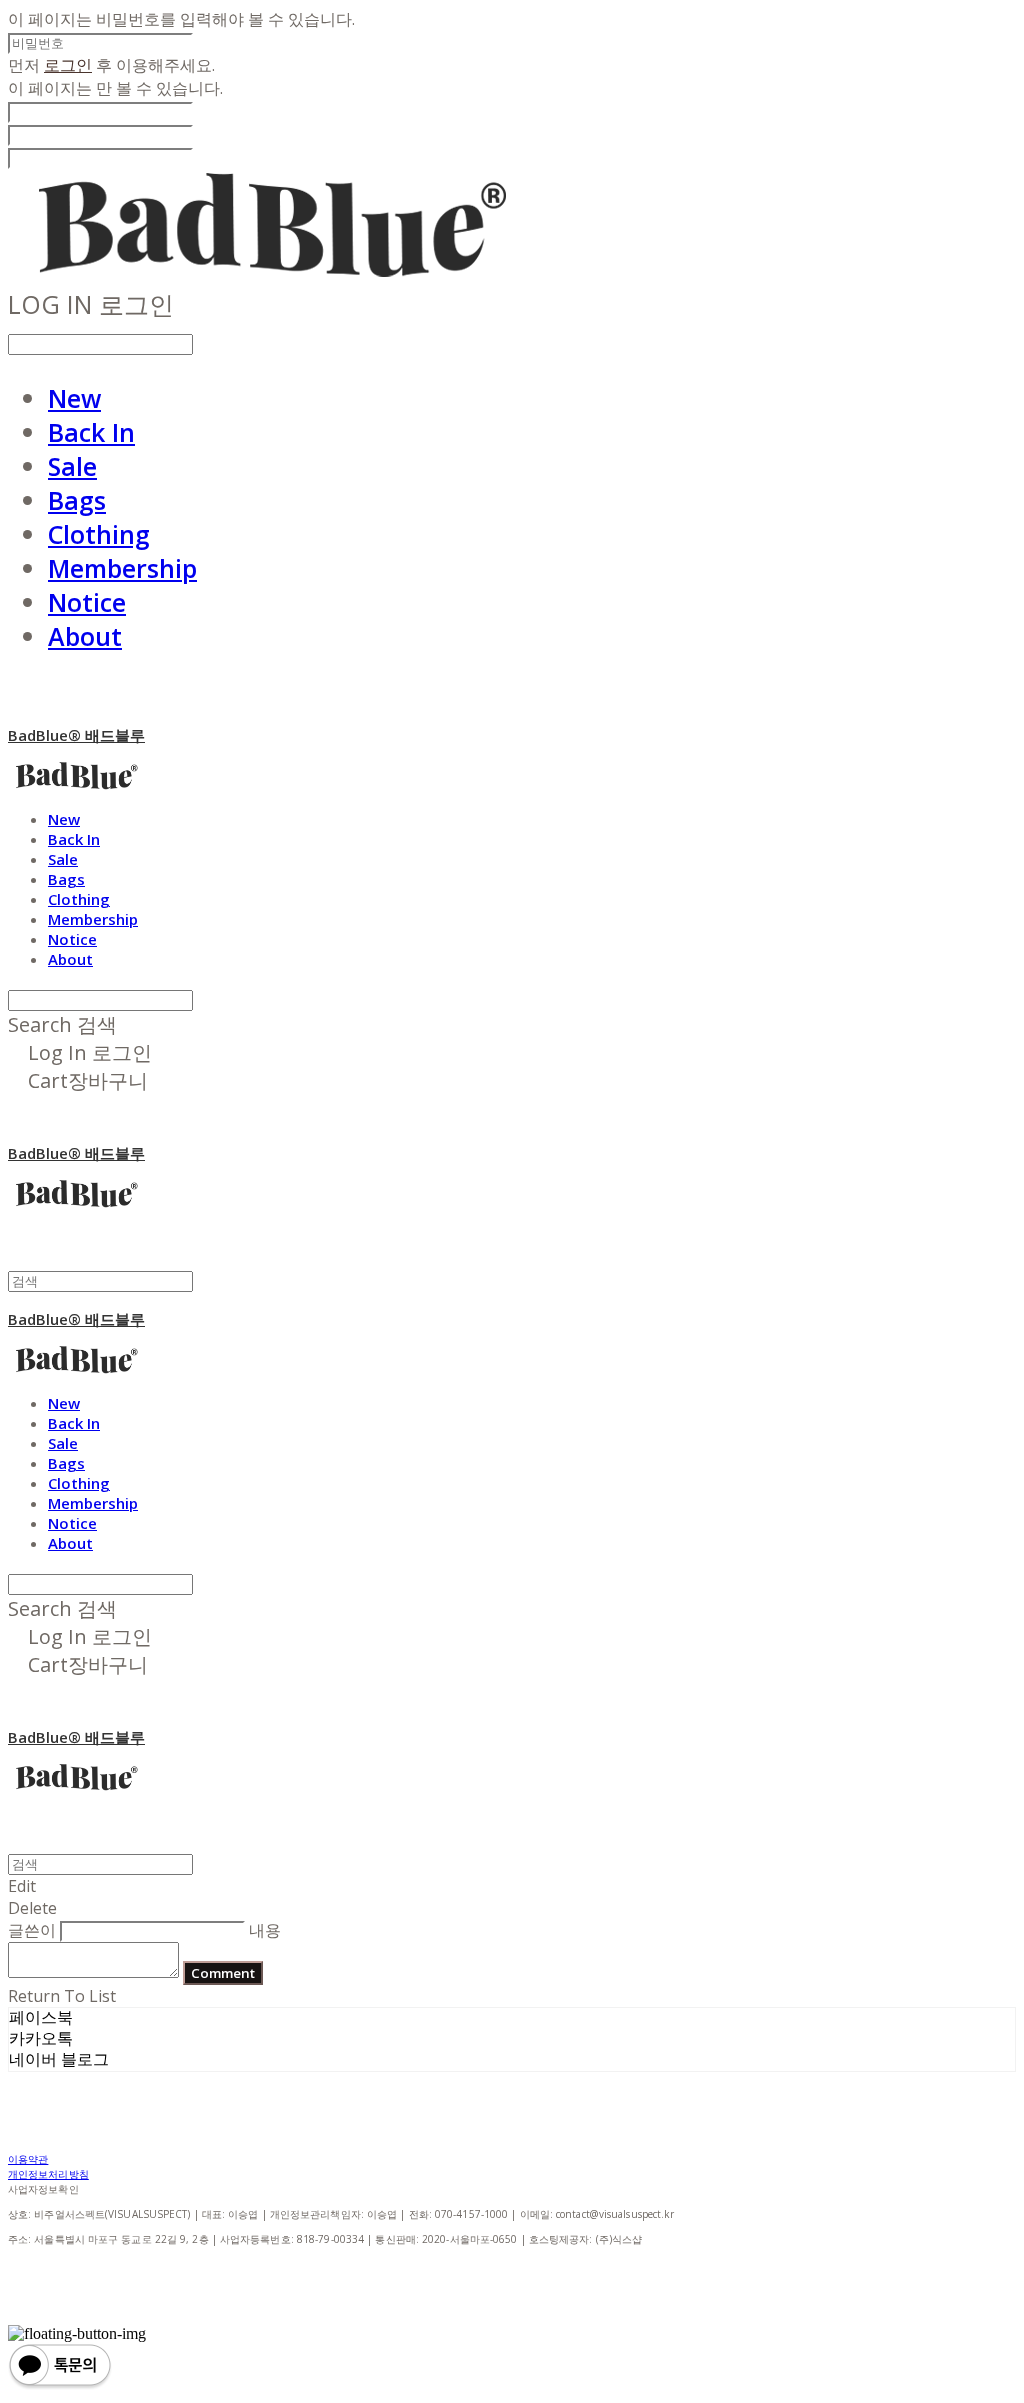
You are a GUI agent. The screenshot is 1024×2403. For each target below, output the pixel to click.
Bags (77, 500)
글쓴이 (32, 1930)
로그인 (68, 65)
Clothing (99, 534)
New (74, 398)
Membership (122, 568)
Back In (91, 432)
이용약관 (28, 2159)
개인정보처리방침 (48, 2174)
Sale (72, 466)
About (85, 636)
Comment (223, 1973)
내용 (265, 1930)
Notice (87, 602)
